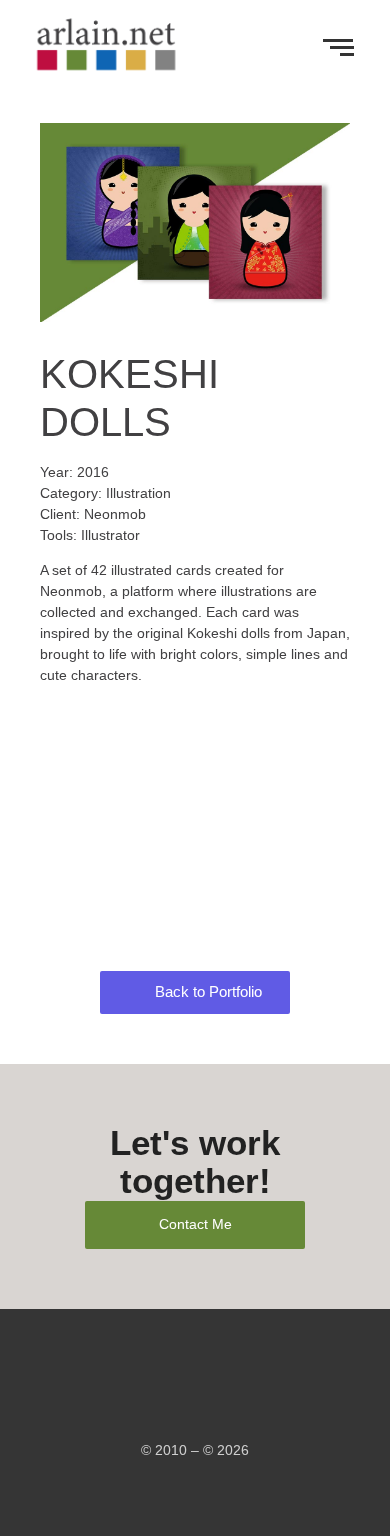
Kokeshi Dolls (195, 827)
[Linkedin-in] (211, 1407)
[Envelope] (179, 1407)
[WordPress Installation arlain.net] (107, 44)
